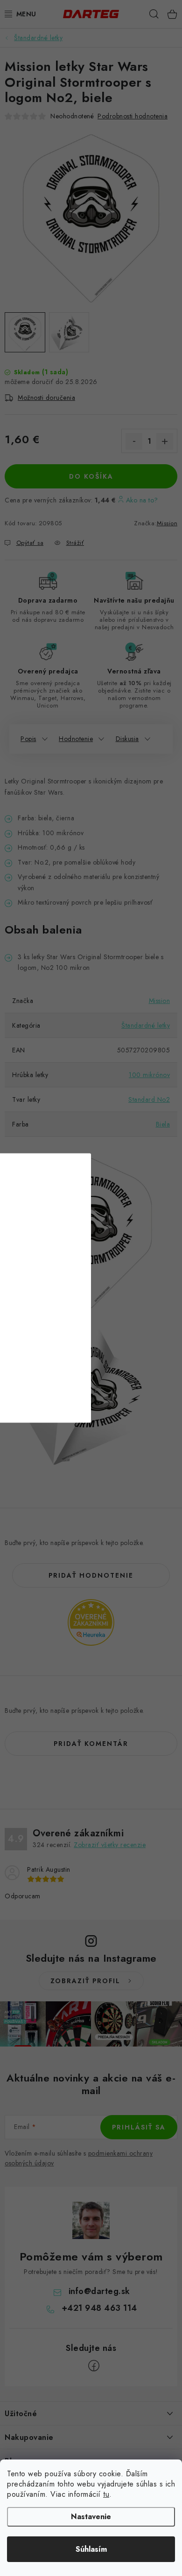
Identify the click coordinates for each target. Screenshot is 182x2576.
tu (106, 2494)
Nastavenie (91, 2517)
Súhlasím (91, 2549)
